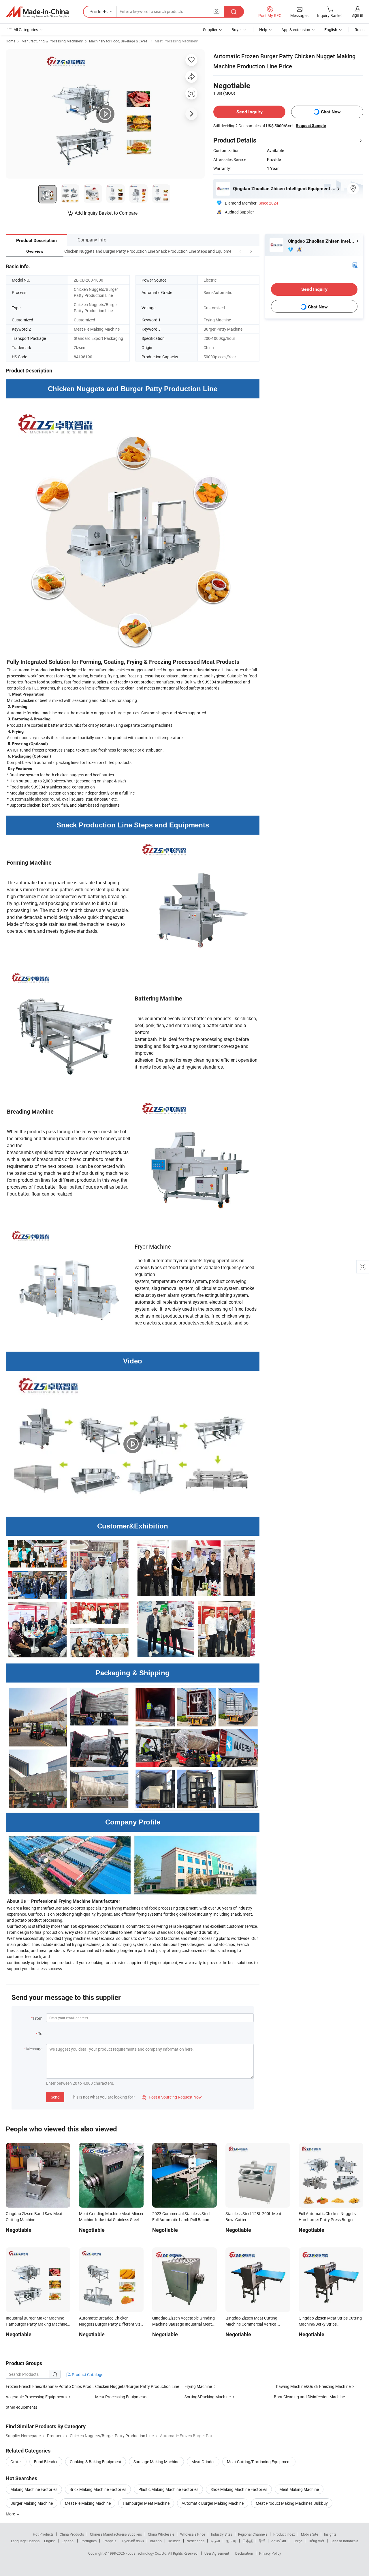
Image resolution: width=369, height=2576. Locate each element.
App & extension (296, 30)
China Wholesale (161, 2534)
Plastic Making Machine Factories (168, 2489)
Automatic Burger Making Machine (213, 2503)
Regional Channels (253, 2534)
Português (89, 2541)
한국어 (231, 2541)
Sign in (357, 15)
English (50, 2541)
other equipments (21, 2407)
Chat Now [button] (331, 112)
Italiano (156, 2541)
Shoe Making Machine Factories (239, 2489)
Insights (330, 2534)
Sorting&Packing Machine (208, 2397)
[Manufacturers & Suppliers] (37, 12)
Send (55, 2097)
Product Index (284, 2534)
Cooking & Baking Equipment (96, 2462)
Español (68, 2541)
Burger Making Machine (32, 2503)
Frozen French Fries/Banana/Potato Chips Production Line (50, 2386)
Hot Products (43, 2534)
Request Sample (311, 125)
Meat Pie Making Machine (88, 2503)
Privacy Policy (270, 2553)
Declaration (244, 2553)
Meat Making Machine (299, 2489)
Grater (16, 2462)
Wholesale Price (193, 2534)
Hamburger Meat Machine (146, 2503)
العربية (215, 2541)
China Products (72, 2534)
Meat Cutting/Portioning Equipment (259, 2462)
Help (263, 30)
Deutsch (174, 2541)
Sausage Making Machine (156, 2462)
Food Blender (46, 2462)
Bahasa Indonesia (344, 2541)
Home (11, 41)
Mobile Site (309, 2534)
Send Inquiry (250, 112)
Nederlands (195, 2541)
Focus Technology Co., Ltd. (147, 2553)
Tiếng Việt (316, 2541)
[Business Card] (355, 265)
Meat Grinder (203, 2462)
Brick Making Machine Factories (98, 2489)
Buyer (237, 30)
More (11, 2514)
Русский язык (133, 2541)
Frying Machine (198, 2386)
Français (109, 2541)
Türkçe (297, 2541)
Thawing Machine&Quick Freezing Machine (312, 2386)
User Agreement (217, 2553)
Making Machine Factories (34, 2489)
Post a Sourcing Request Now (172, 2097)
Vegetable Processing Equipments (36, 2397)
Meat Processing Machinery (176, 41)
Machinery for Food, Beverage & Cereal (119, 41)
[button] (240, 251)
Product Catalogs (87, 2374)
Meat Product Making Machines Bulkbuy (292, 2503)
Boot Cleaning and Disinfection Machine (309, 2397)
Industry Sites (222, 2534)
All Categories (26, 30)
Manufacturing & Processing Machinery (52, 41)
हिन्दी (262, 2541)
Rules (359, 30)
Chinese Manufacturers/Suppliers (116, 2534)
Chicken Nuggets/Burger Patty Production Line (137, 2386)
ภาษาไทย (279, 2541)
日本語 (248, 2541)
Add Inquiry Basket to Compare (106, 213)
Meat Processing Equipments (121, 2397)
